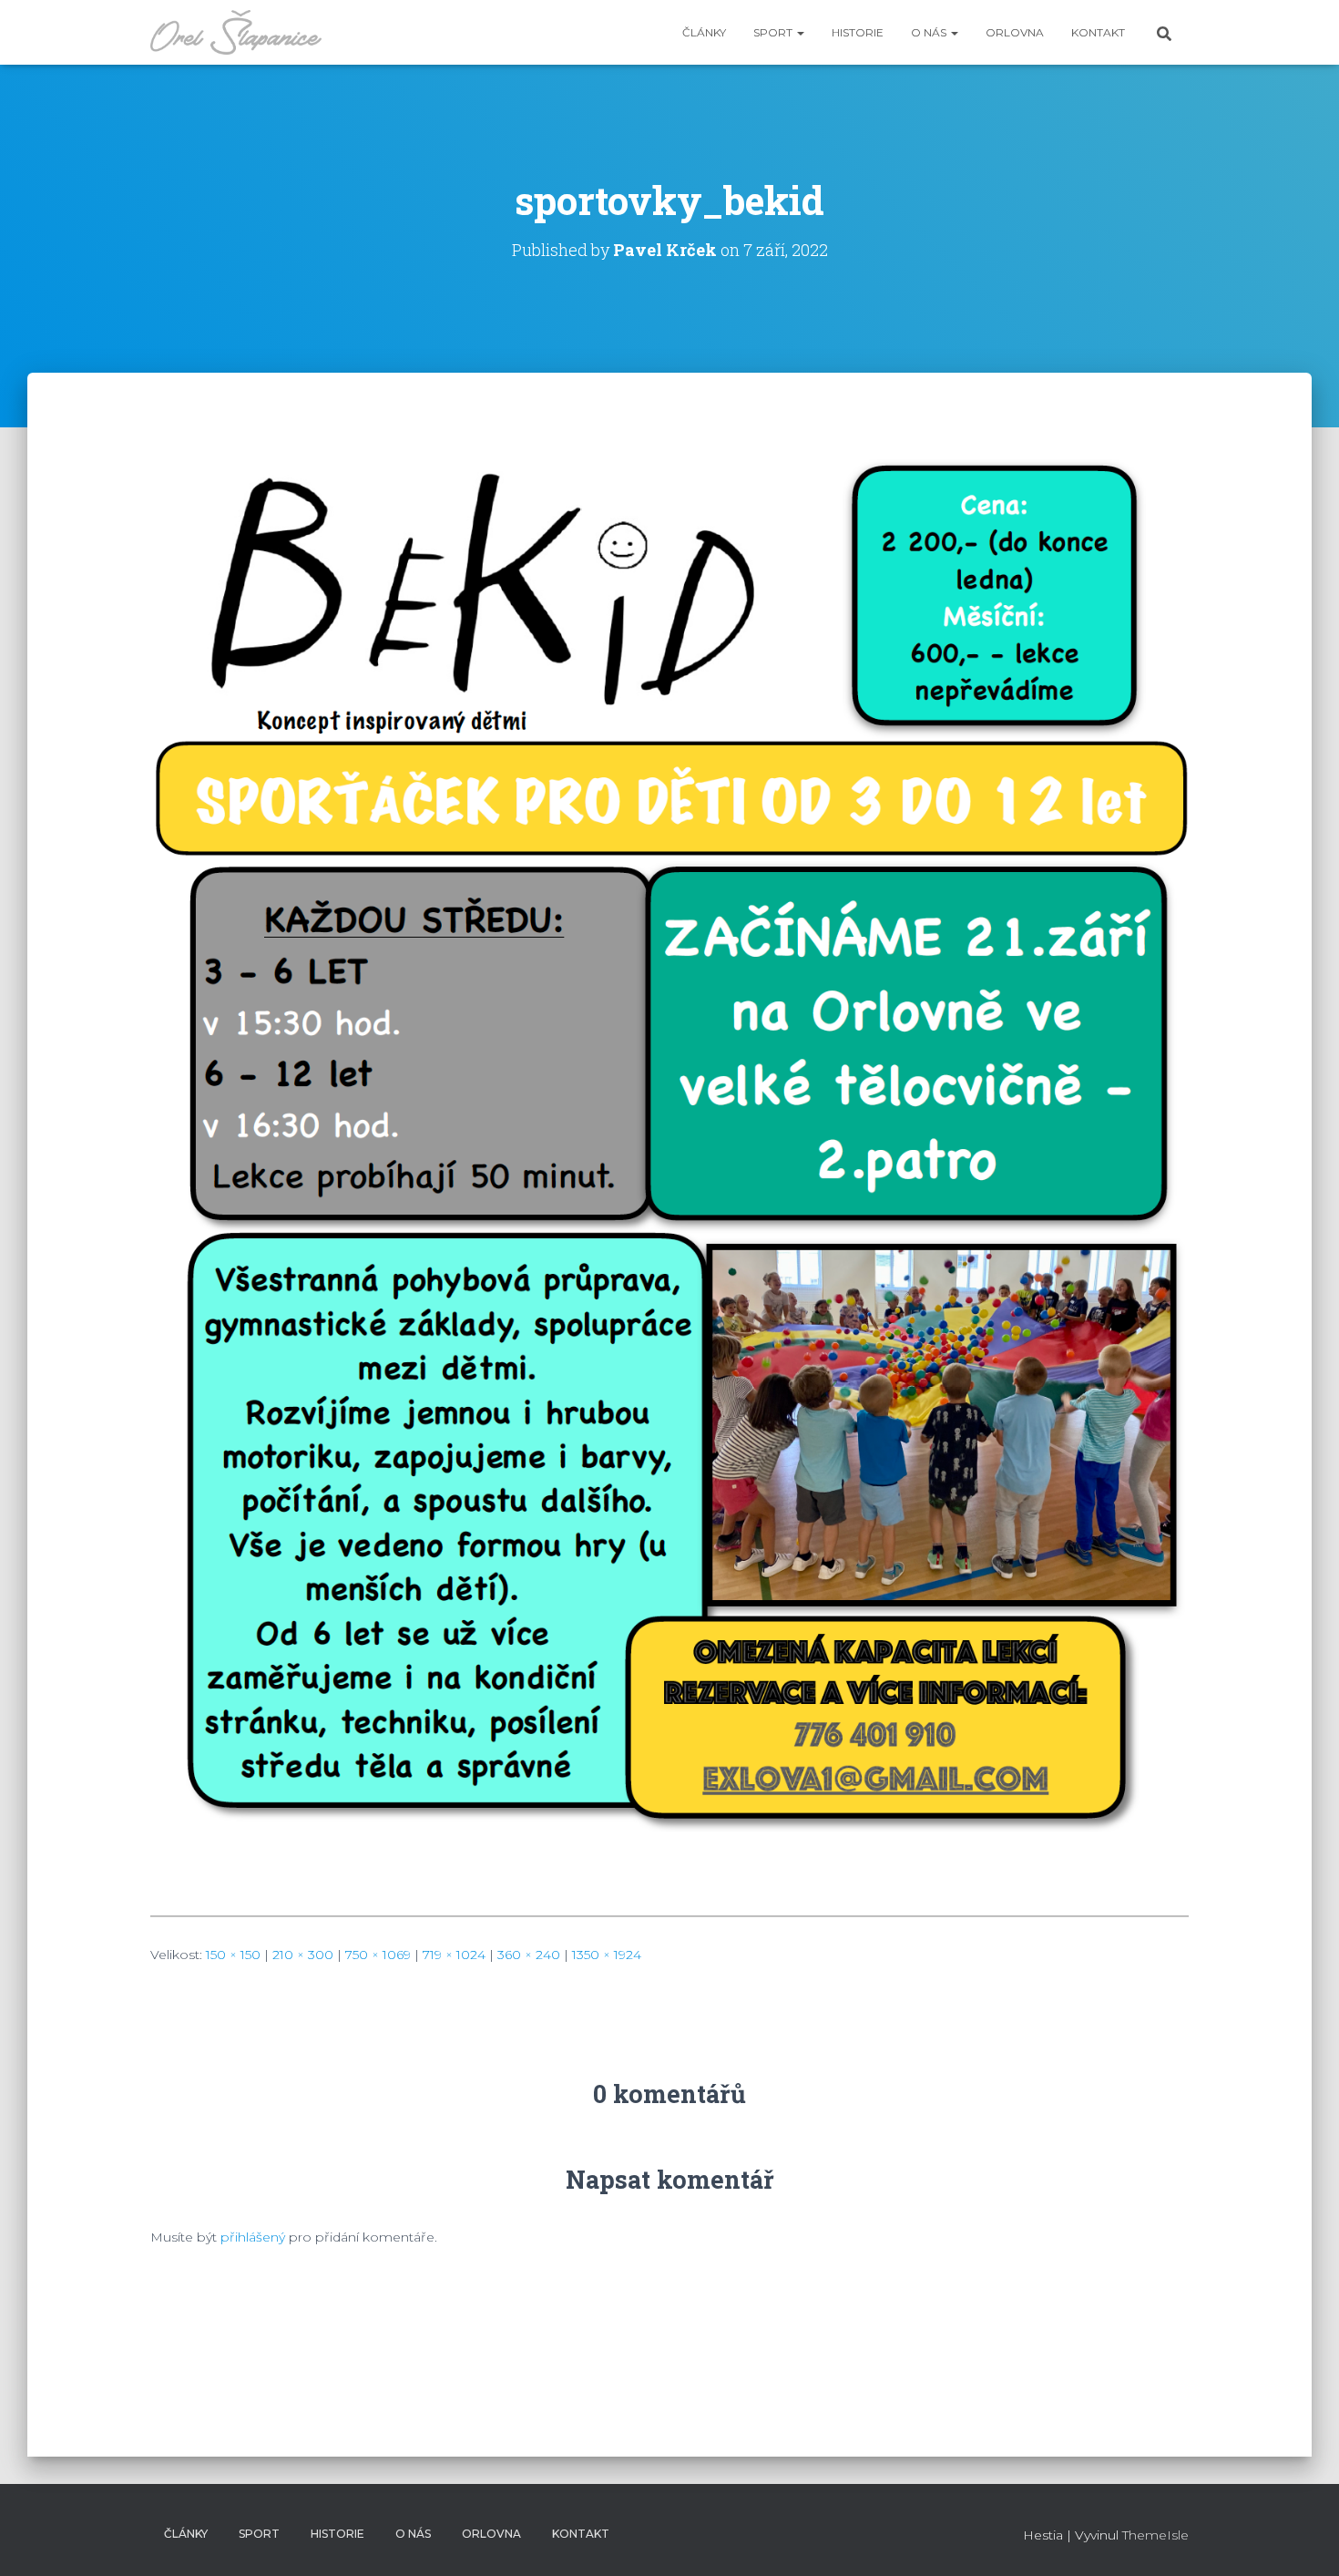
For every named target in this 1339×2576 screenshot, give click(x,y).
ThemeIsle (1155, 2535)
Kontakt (1098, 32)
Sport (774, 32)
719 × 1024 (454, 1955)
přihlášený (253, 2237)
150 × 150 (233, 1955)
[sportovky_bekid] (669, 1175)
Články (704, 32)
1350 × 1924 (607, 1955)
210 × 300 (303, 1955)
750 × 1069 (378, 1955)
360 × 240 (529, 1955)
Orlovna (1015, 32)
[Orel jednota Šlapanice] (236, 33)
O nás (930, 32)
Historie (858, 32)
